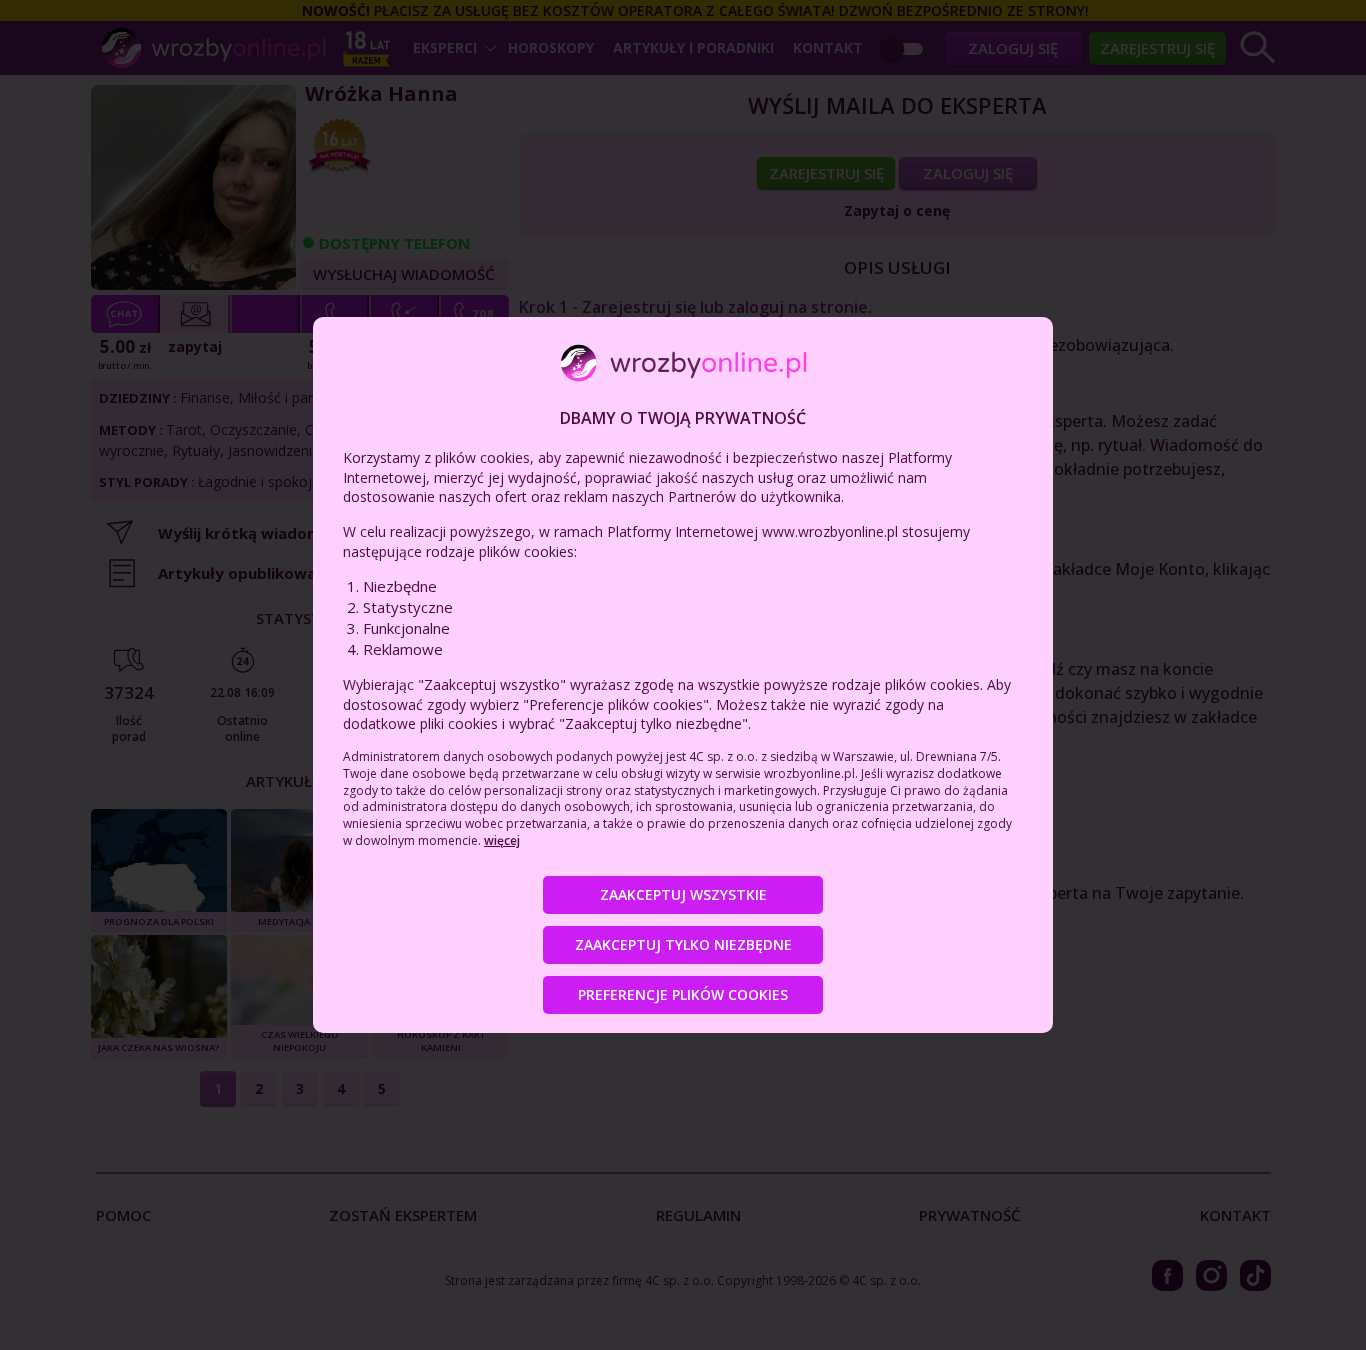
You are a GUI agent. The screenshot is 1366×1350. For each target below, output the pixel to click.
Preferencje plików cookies (683, 994)
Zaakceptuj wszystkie (683, 894)
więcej (502, 840)
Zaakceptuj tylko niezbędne (683, 944)
